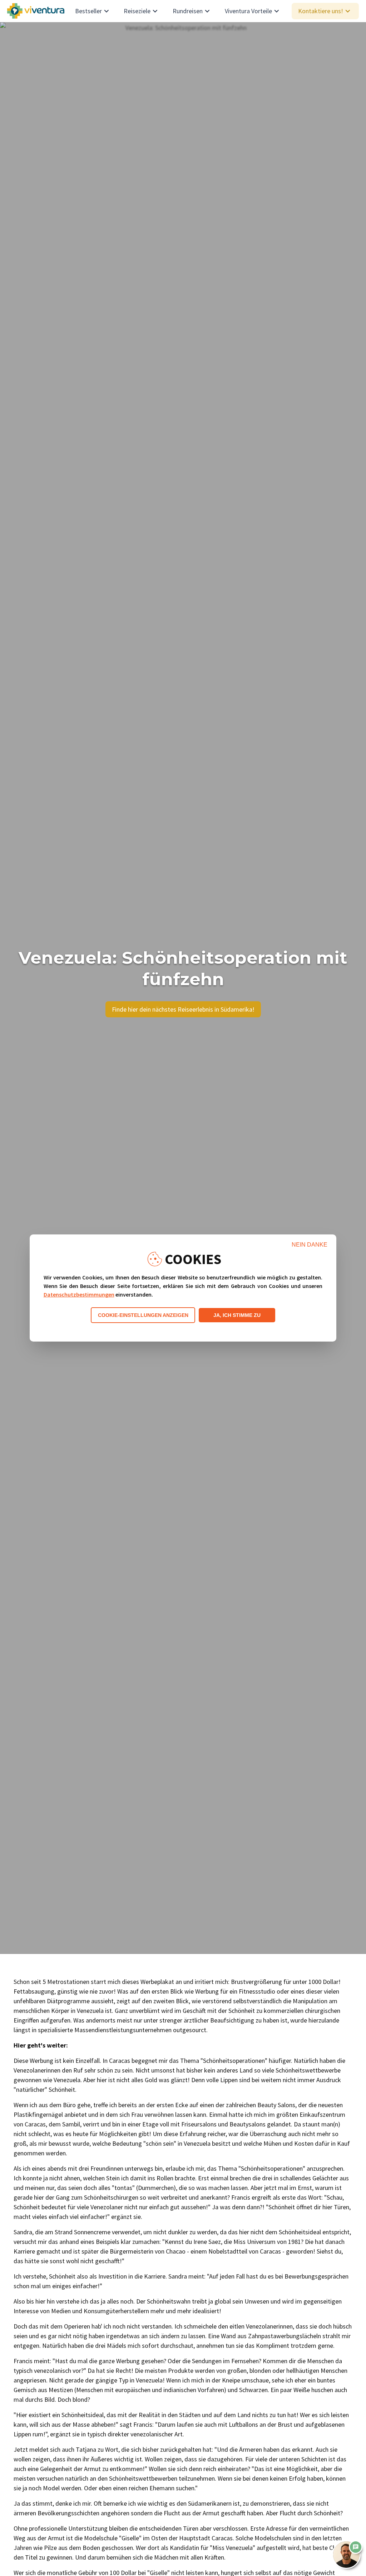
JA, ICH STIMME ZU (237, 1315)
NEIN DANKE (310, 1245)
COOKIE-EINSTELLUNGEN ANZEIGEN (143, 1315)
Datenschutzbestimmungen (79, 1294)
